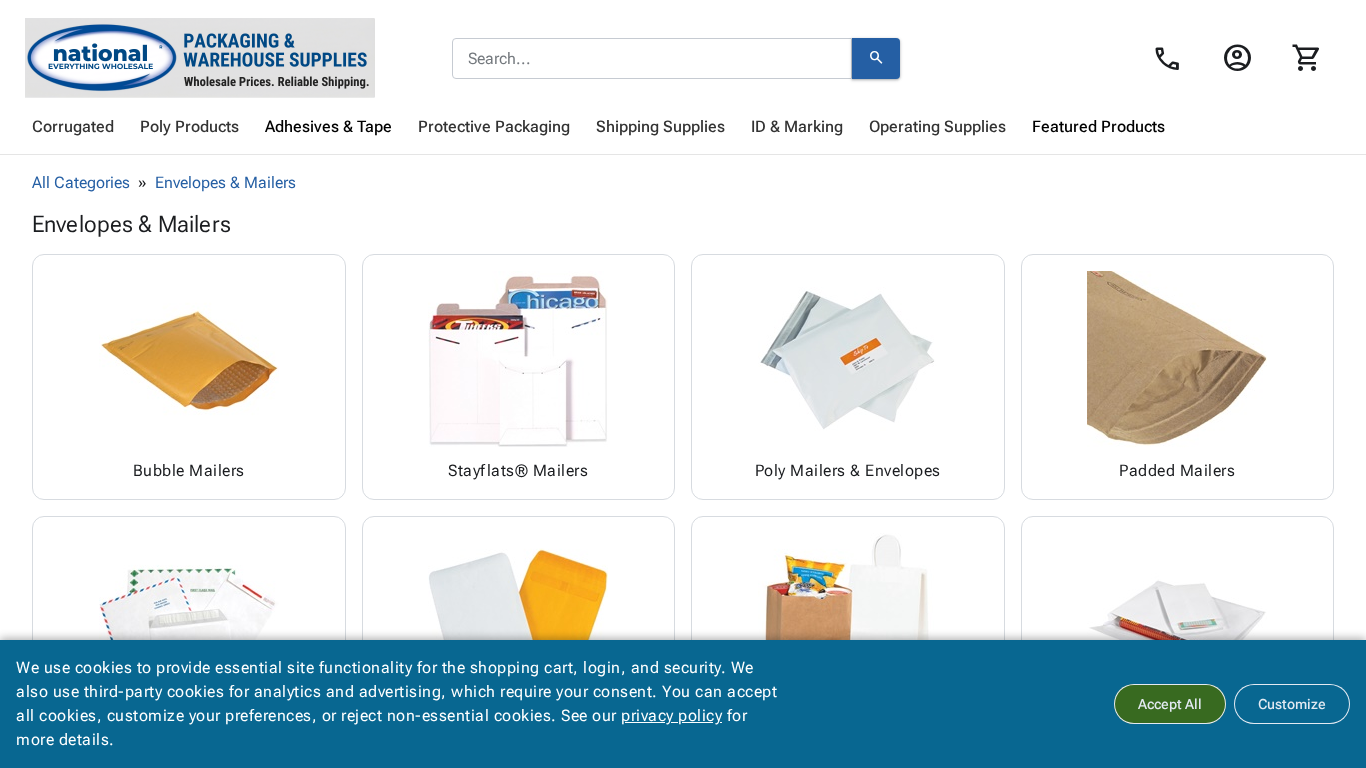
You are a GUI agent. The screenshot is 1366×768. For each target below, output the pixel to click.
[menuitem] (73, 127)
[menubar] (683, 127)
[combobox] (652, 59)
